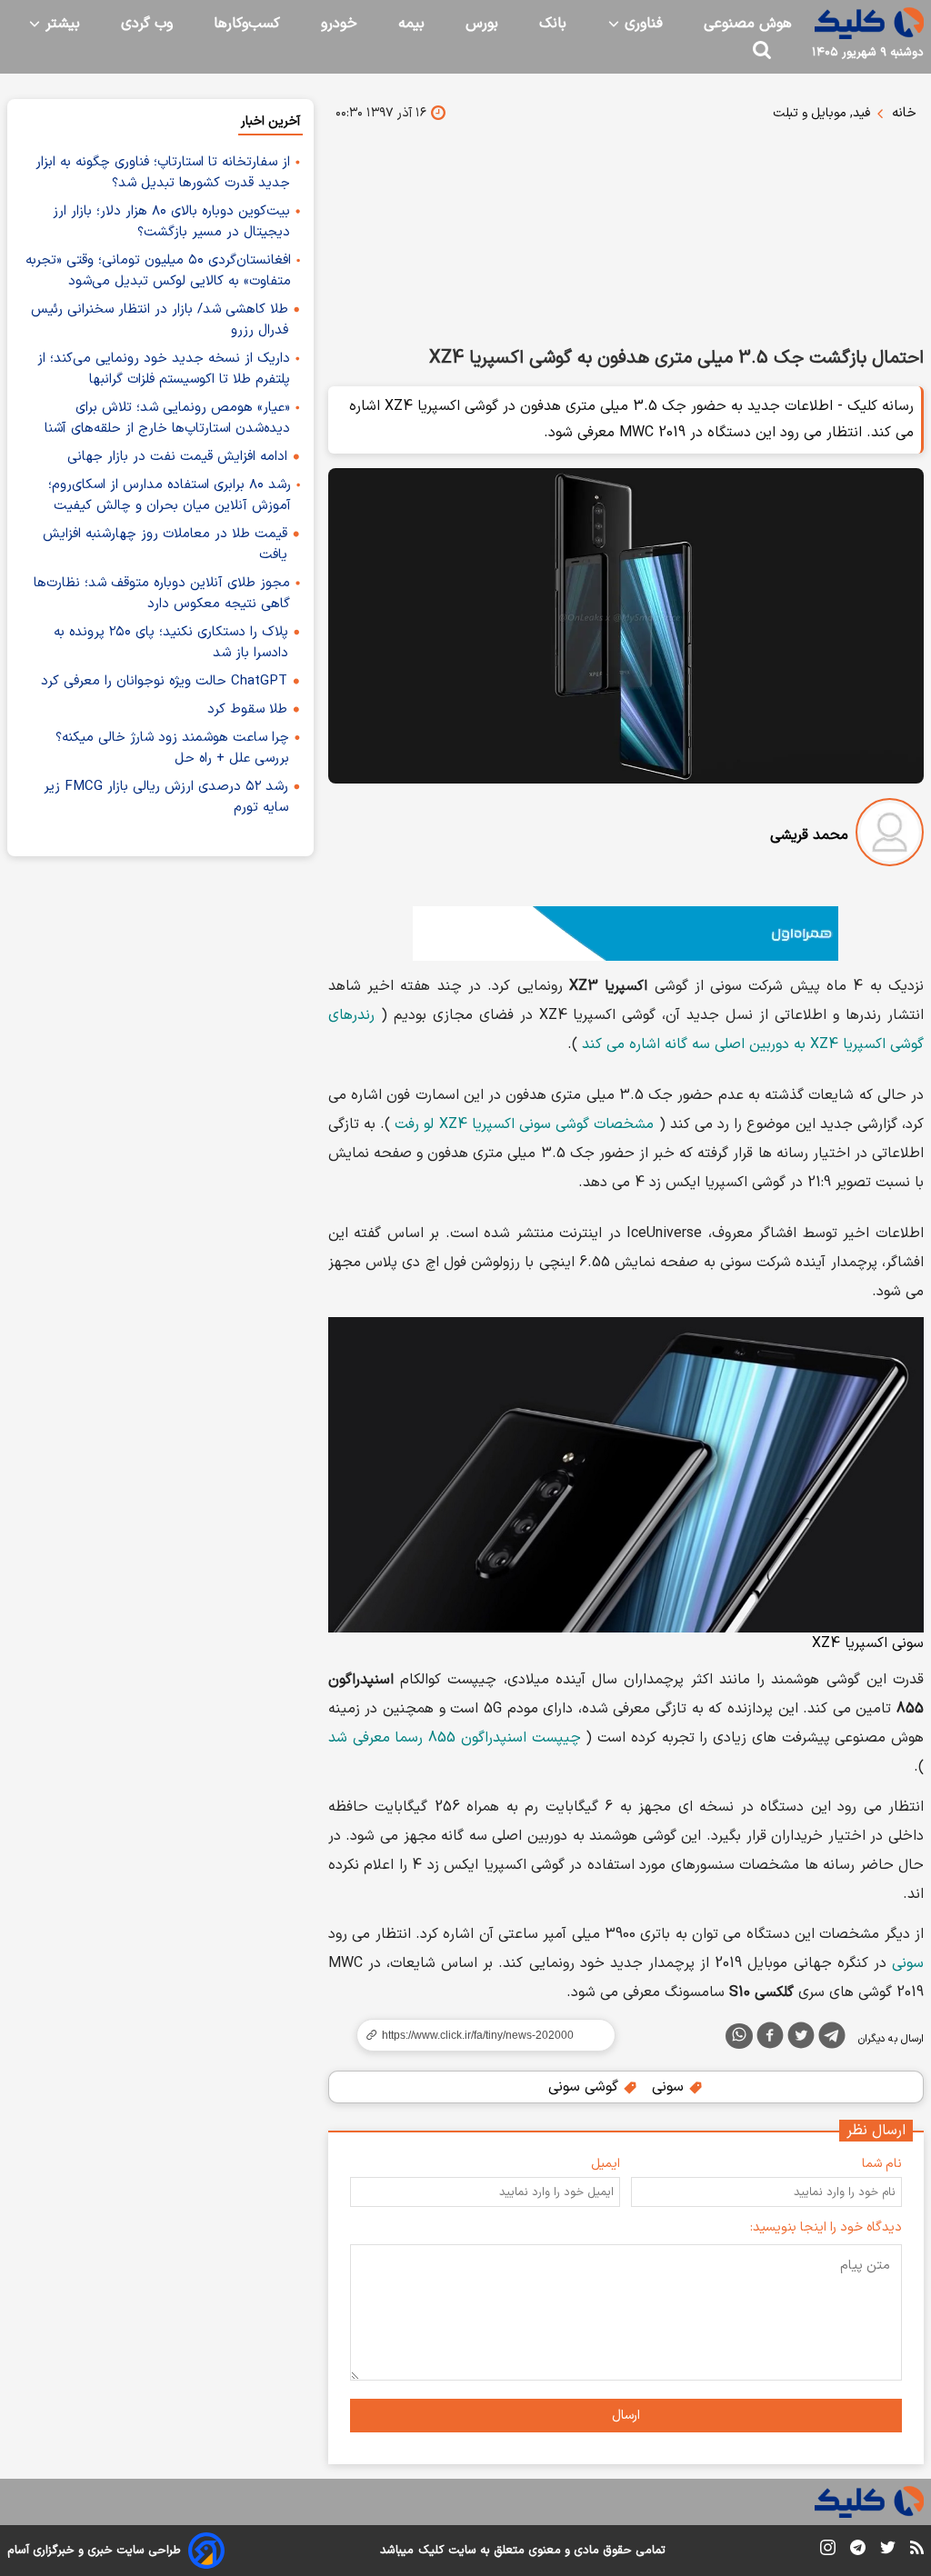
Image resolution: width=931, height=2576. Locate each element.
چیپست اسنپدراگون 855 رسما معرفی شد (455, 1738)
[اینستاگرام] (828, 2551)
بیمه (411, 24)
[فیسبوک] (770, 2039)
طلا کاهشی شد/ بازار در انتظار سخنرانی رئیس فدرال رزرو (160, 320)
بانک (553, 24)
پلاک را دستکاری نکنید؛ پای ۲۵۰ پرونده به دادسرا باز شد (171, 643)
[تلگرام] (832, 2039)
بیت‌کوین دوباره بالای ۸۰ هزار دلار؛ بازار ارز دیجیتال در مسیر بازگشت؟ (171, 222)
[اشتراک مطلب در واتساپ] (739, 2036)
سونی (908, 1963)
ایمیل (606, 2164)
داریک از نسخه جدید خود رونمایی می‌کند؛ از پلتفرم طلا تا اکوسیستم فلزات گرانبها (164, 369)
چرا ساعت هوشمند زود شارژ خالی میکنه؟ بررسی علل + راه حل (172, 748)
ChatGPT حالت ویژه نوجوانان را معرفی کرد (164, 681)
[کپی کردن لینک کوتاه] (478, 2035)
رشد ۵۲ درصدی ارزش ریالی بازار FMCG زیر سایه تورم (166, 797)
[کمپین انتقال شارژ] (626, 934)
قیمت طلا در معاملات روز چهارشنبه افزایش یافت (165, 544)
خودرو (339, 24)
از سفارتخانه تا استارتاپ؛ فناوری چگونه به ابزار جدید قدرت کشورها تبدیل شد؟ (163, 173)
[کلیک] (869, 23)
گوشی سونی (586, 2087)
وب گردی (147, 24)
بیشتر (60, 24)
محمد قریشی (809, 835)
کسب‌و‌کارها (247, 24)
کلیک (431, 2551)
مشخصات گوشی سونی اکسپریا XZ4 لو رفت (524, 1124)
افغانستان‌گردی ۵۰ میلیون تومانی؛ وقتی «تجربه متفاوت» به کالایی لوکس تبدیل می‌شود (158, 271)
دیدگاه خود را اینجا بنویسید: (826, 2227)
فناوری (641, 24)
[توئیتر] (801, 2039)
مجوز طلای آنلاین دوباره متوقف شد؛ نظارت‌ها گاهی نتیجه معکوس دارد (162, 594)
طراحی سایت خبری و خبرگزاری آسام (94, 2551)
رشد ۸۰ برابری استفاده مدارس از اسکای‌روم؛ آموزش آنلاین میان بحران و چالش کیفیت (170, 495)
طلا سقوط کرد (247, 709)
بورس (482, 24)
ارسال (626, 2416)
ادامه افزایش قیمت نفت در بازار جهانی (177, 457)
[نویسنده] (890, 836)
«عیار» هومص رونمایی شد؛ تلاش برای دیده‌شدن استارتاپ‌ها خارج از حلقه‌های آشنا (167, 418)
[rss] (917, 2551)
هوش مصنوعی (748, 24)
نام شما (882, 2164)
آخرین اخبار (270, 121)
